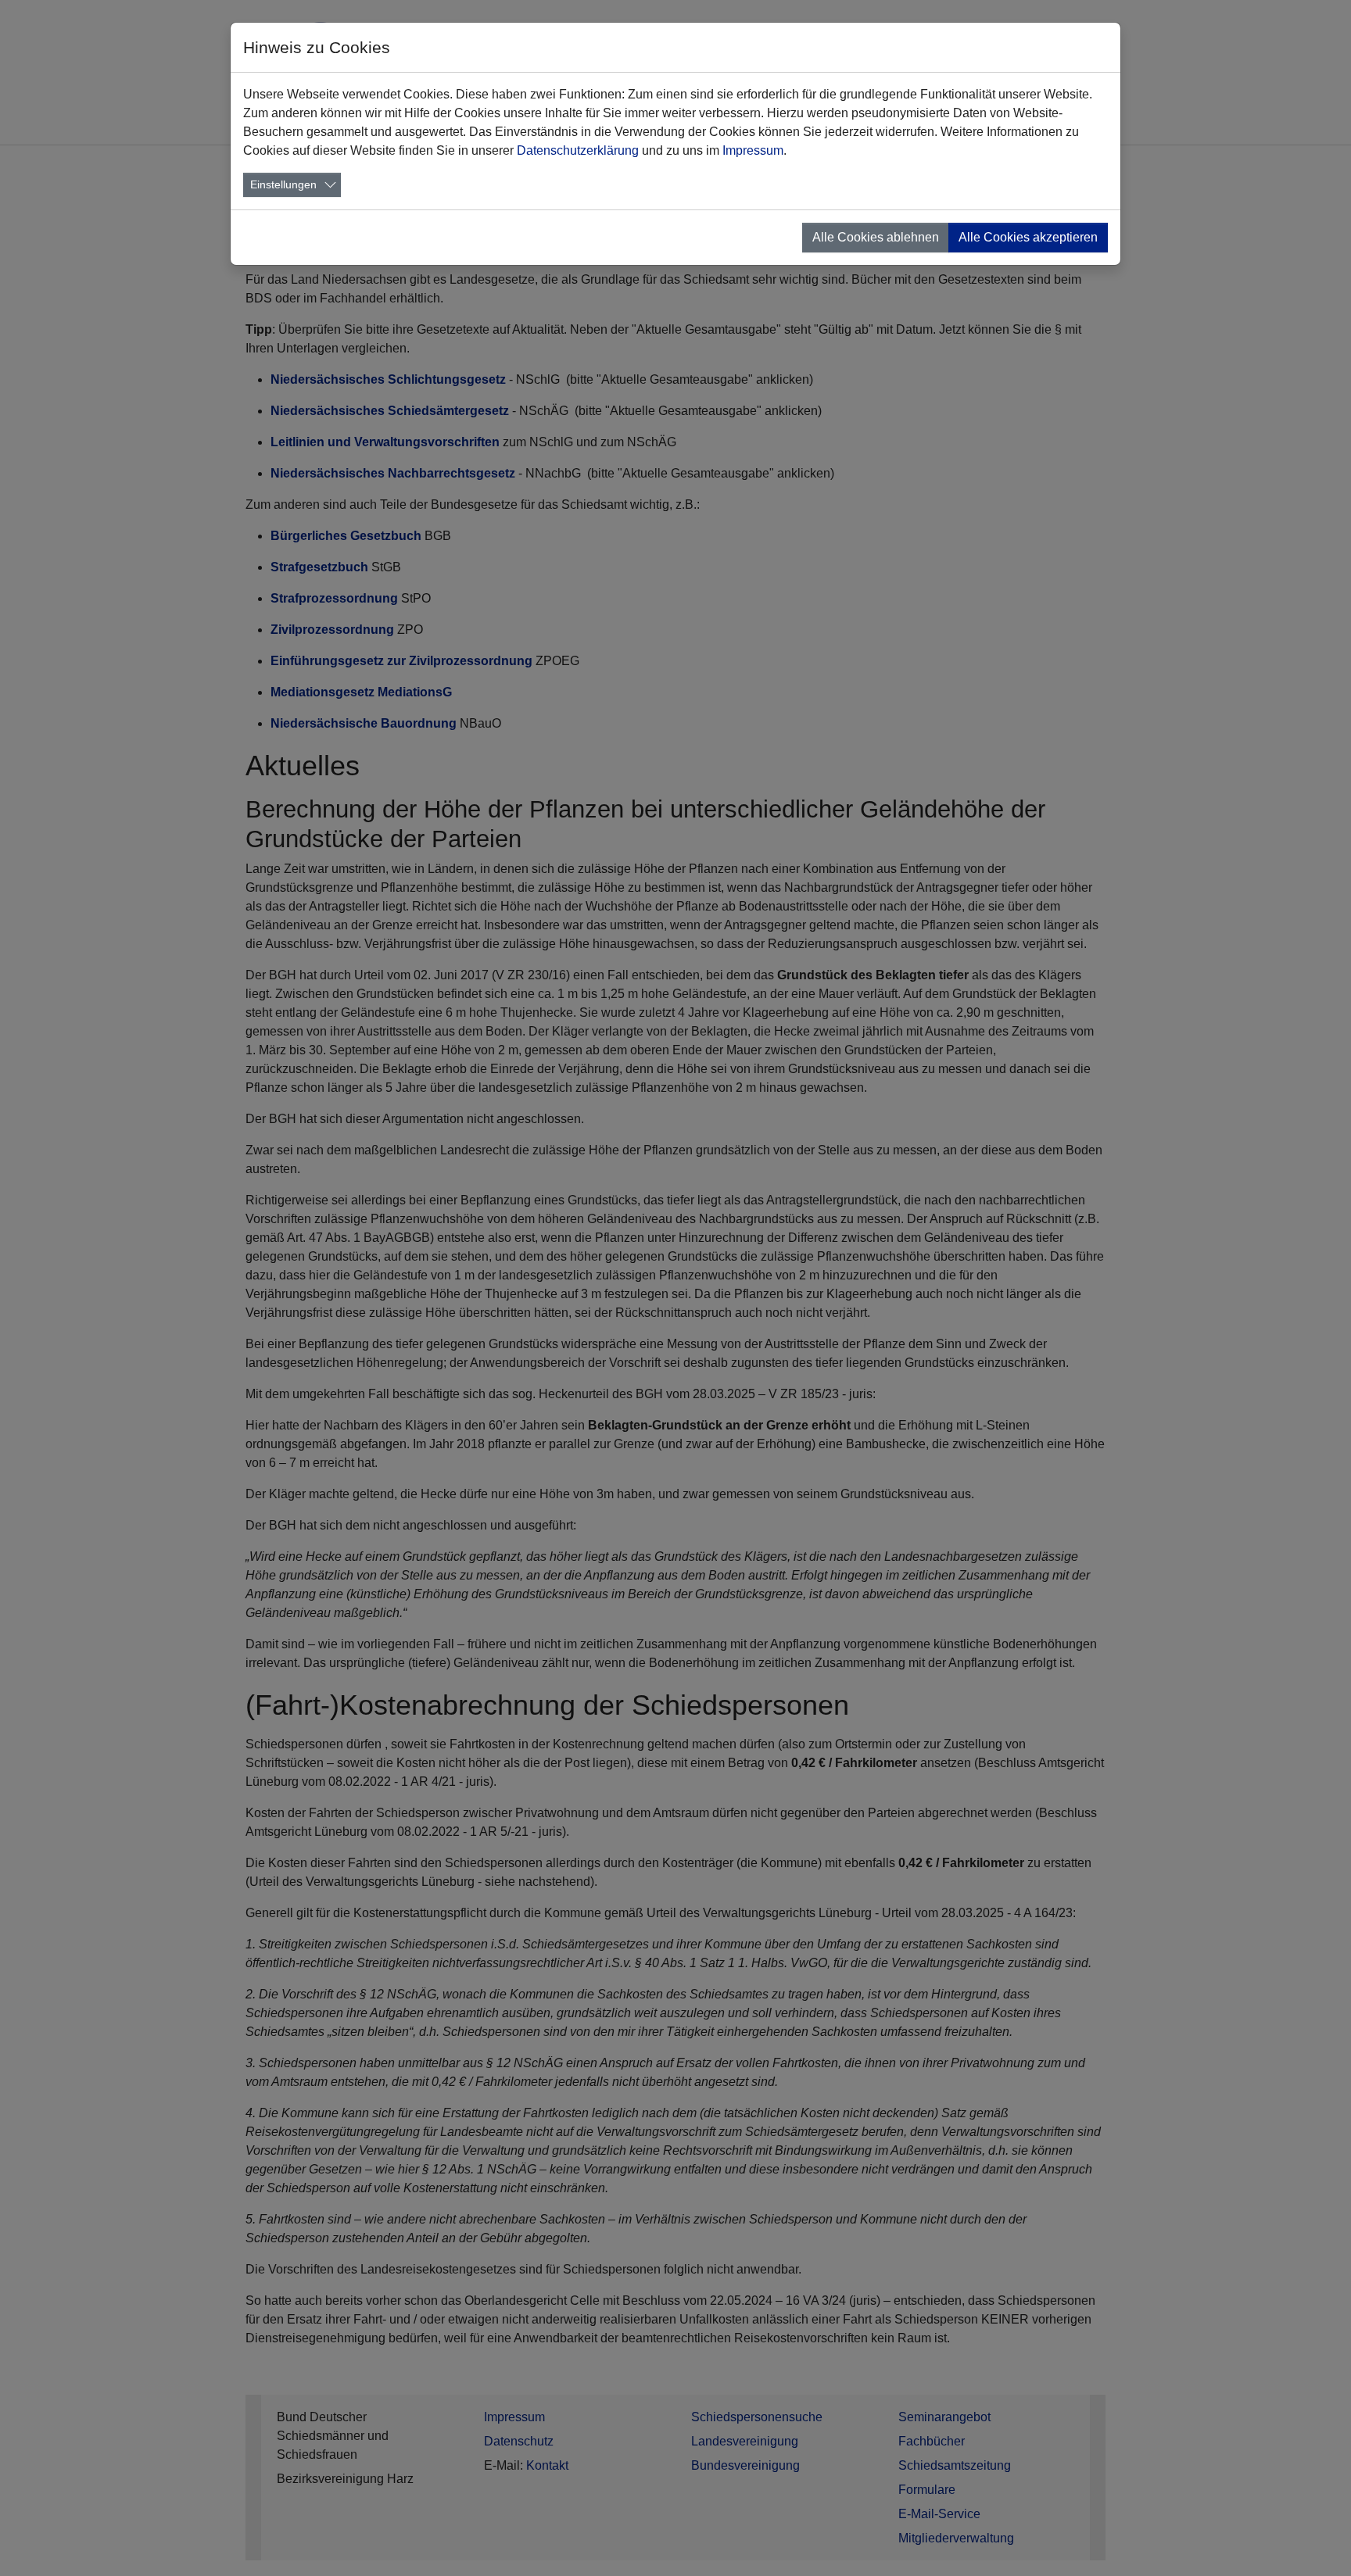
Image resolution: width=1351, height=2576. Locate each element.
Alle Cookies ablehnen (876, 237)
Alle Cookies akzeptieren (1028, 237)
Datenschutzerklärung (578, 150)
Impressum (753, 150)
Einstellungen (283, 184)
